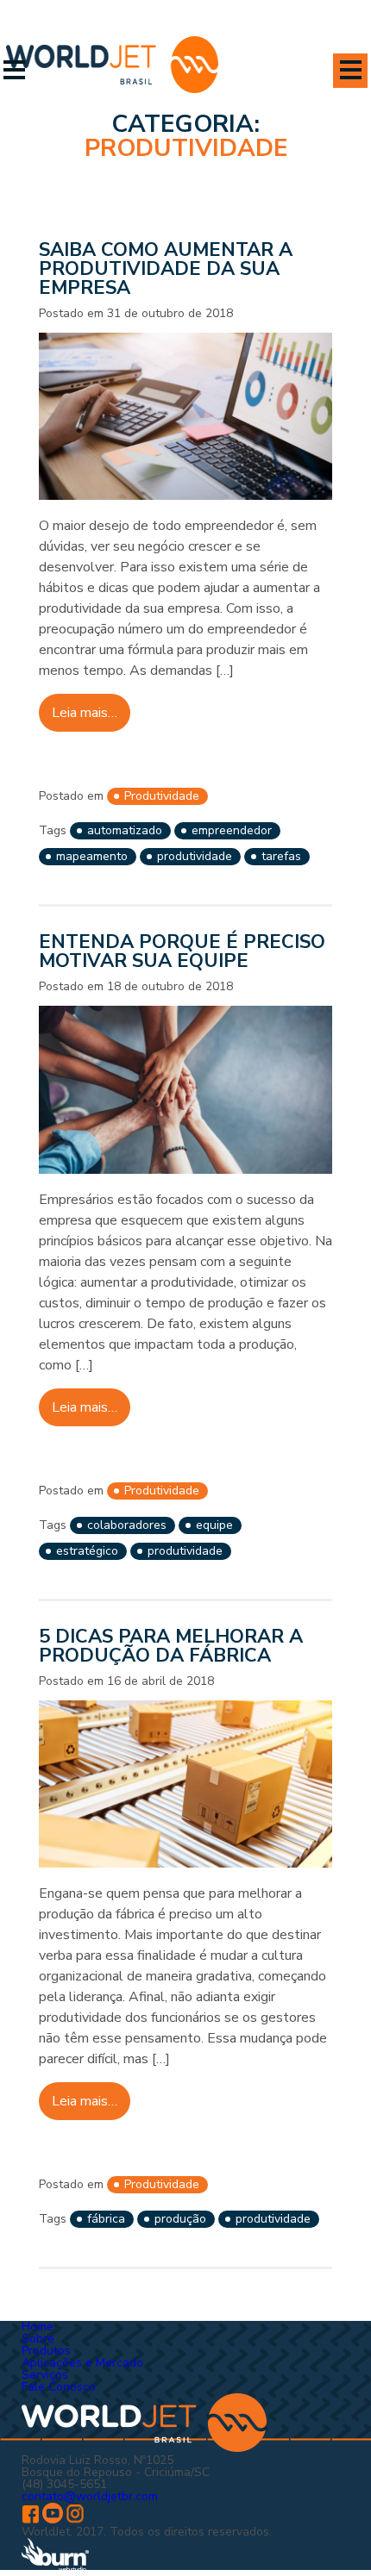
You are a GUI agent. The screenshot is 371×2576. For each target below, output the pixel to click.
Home (38, 2327)
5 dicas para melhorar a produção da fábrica (171, 1646)
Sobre (38, 2339)
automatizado (125, 830)
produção (180, 2219)
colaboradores (127, 1525)
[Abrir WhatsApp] (328, 2532)
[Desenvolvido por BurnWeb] (55, 2568)
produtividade (195, 856)
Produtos (46, 2351)
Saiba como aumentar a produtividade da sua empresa (166, 269)
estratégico (87, 1551)
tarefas (281, 856)
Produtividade (162, 796)
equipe (214, 1525)
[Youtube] (53, 2520)
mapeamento (92, 856)
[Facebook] (30, 2520)
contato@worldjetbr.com (90, 2496)
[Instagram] (75, 2520)
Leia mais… (85, 713)
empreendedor (232, 830)
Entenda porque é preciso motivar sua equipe (182, 951)
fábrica (106, 2219)
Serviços (45, 2375)
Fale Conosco (59, 2387)
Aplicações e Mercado (82, 2363)
